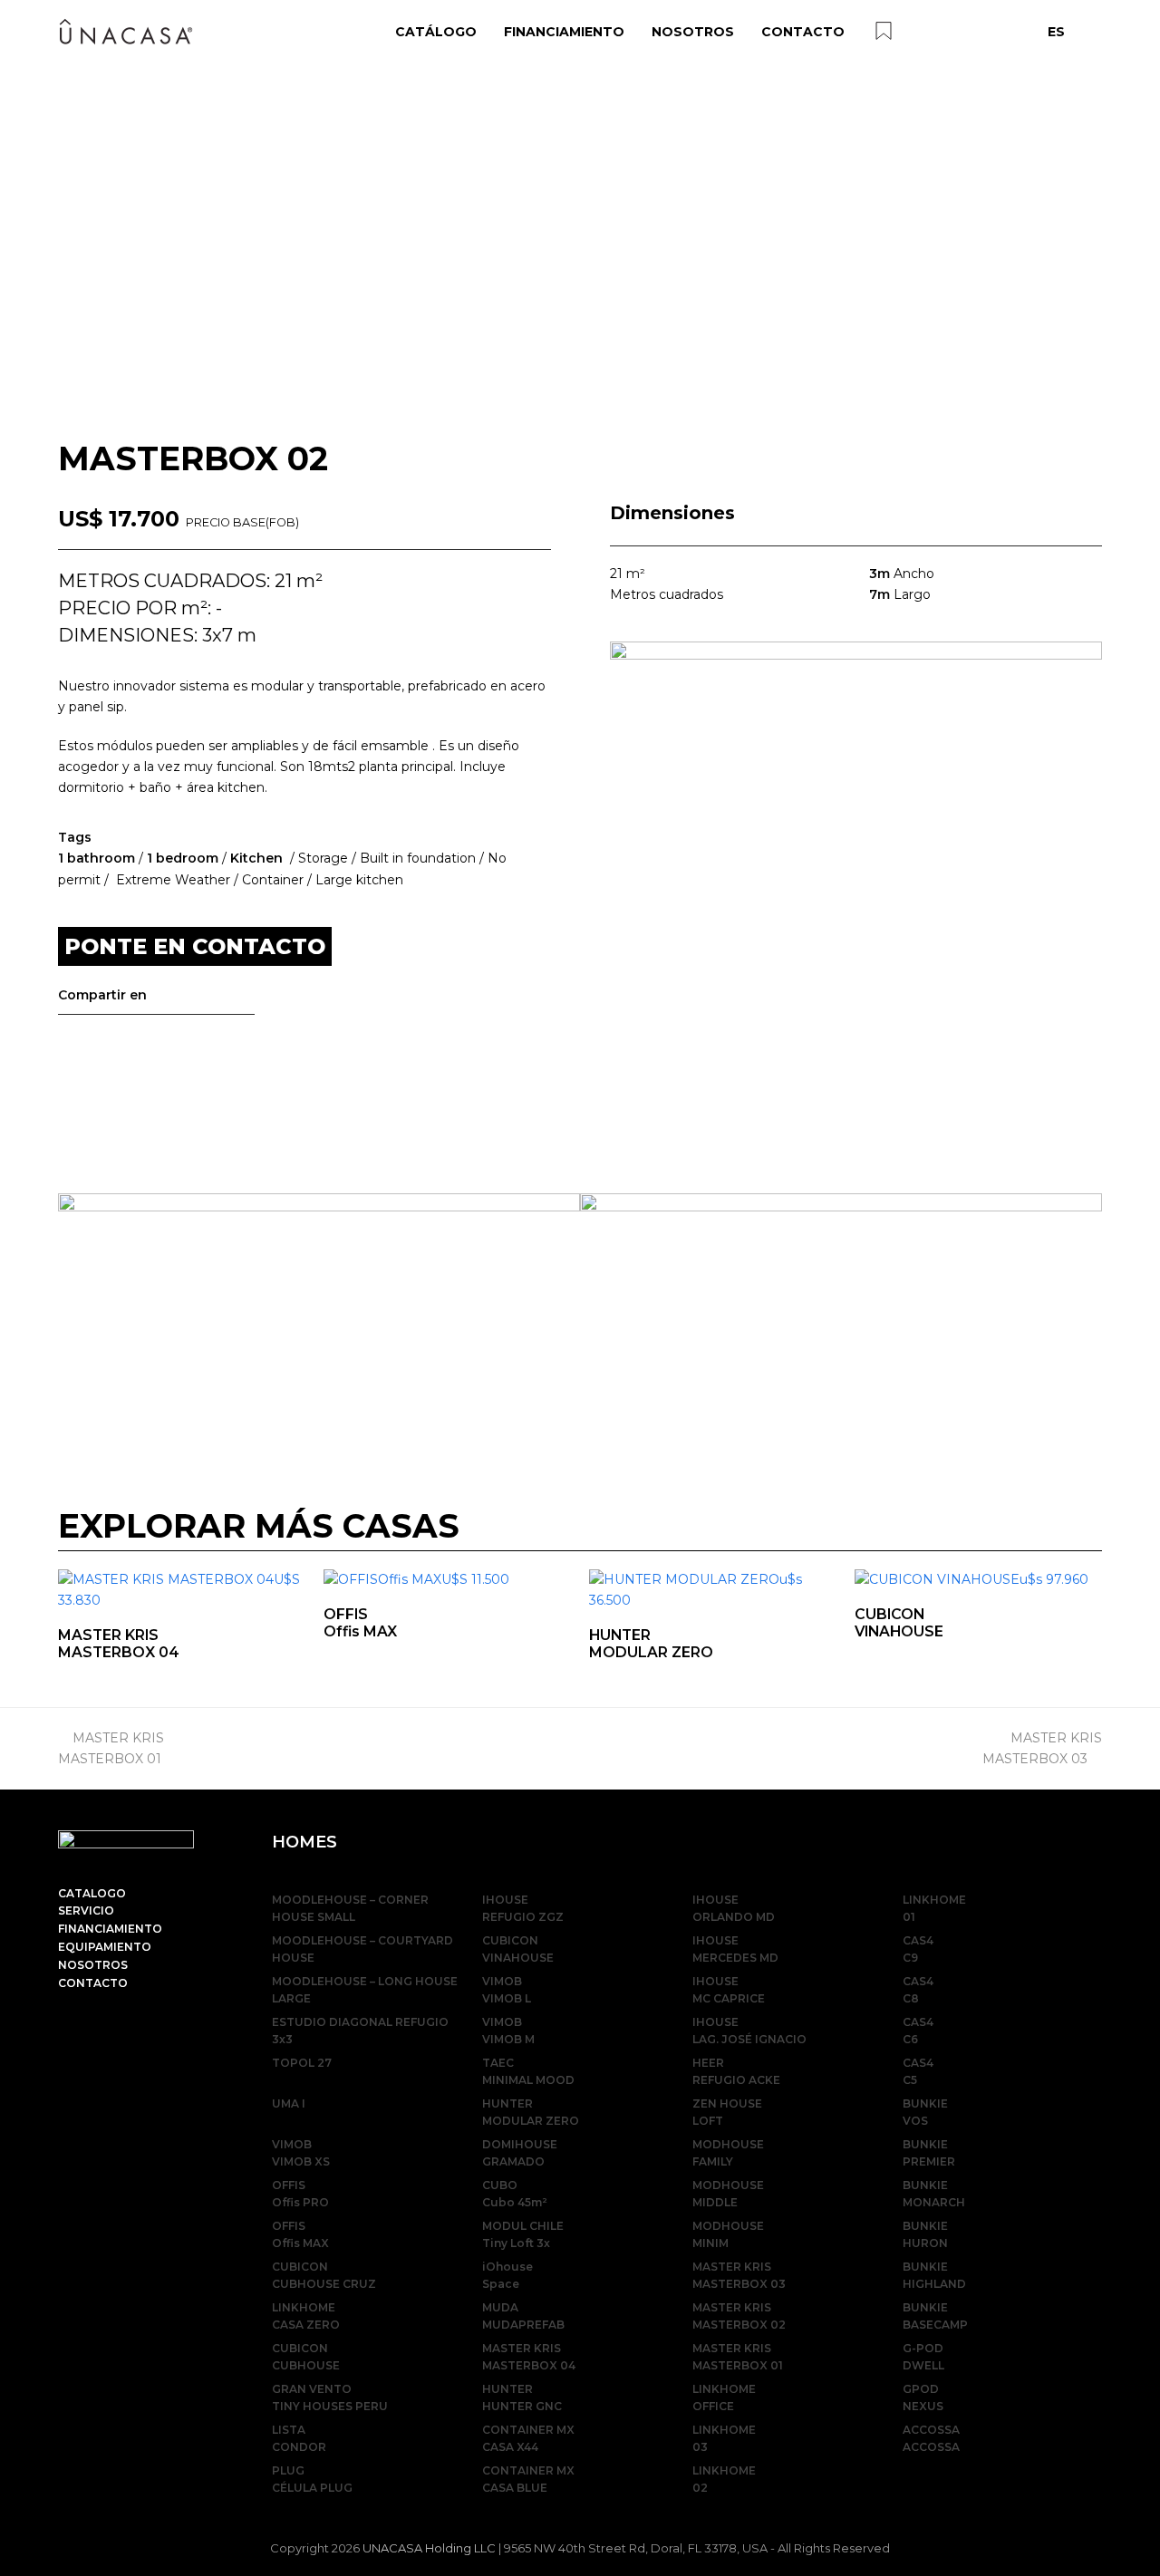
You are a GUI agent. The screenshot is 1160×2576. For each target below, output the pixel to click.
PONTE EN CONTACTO (195, 946)
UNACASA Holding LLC (429, 2548)
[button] (74, 1036)
